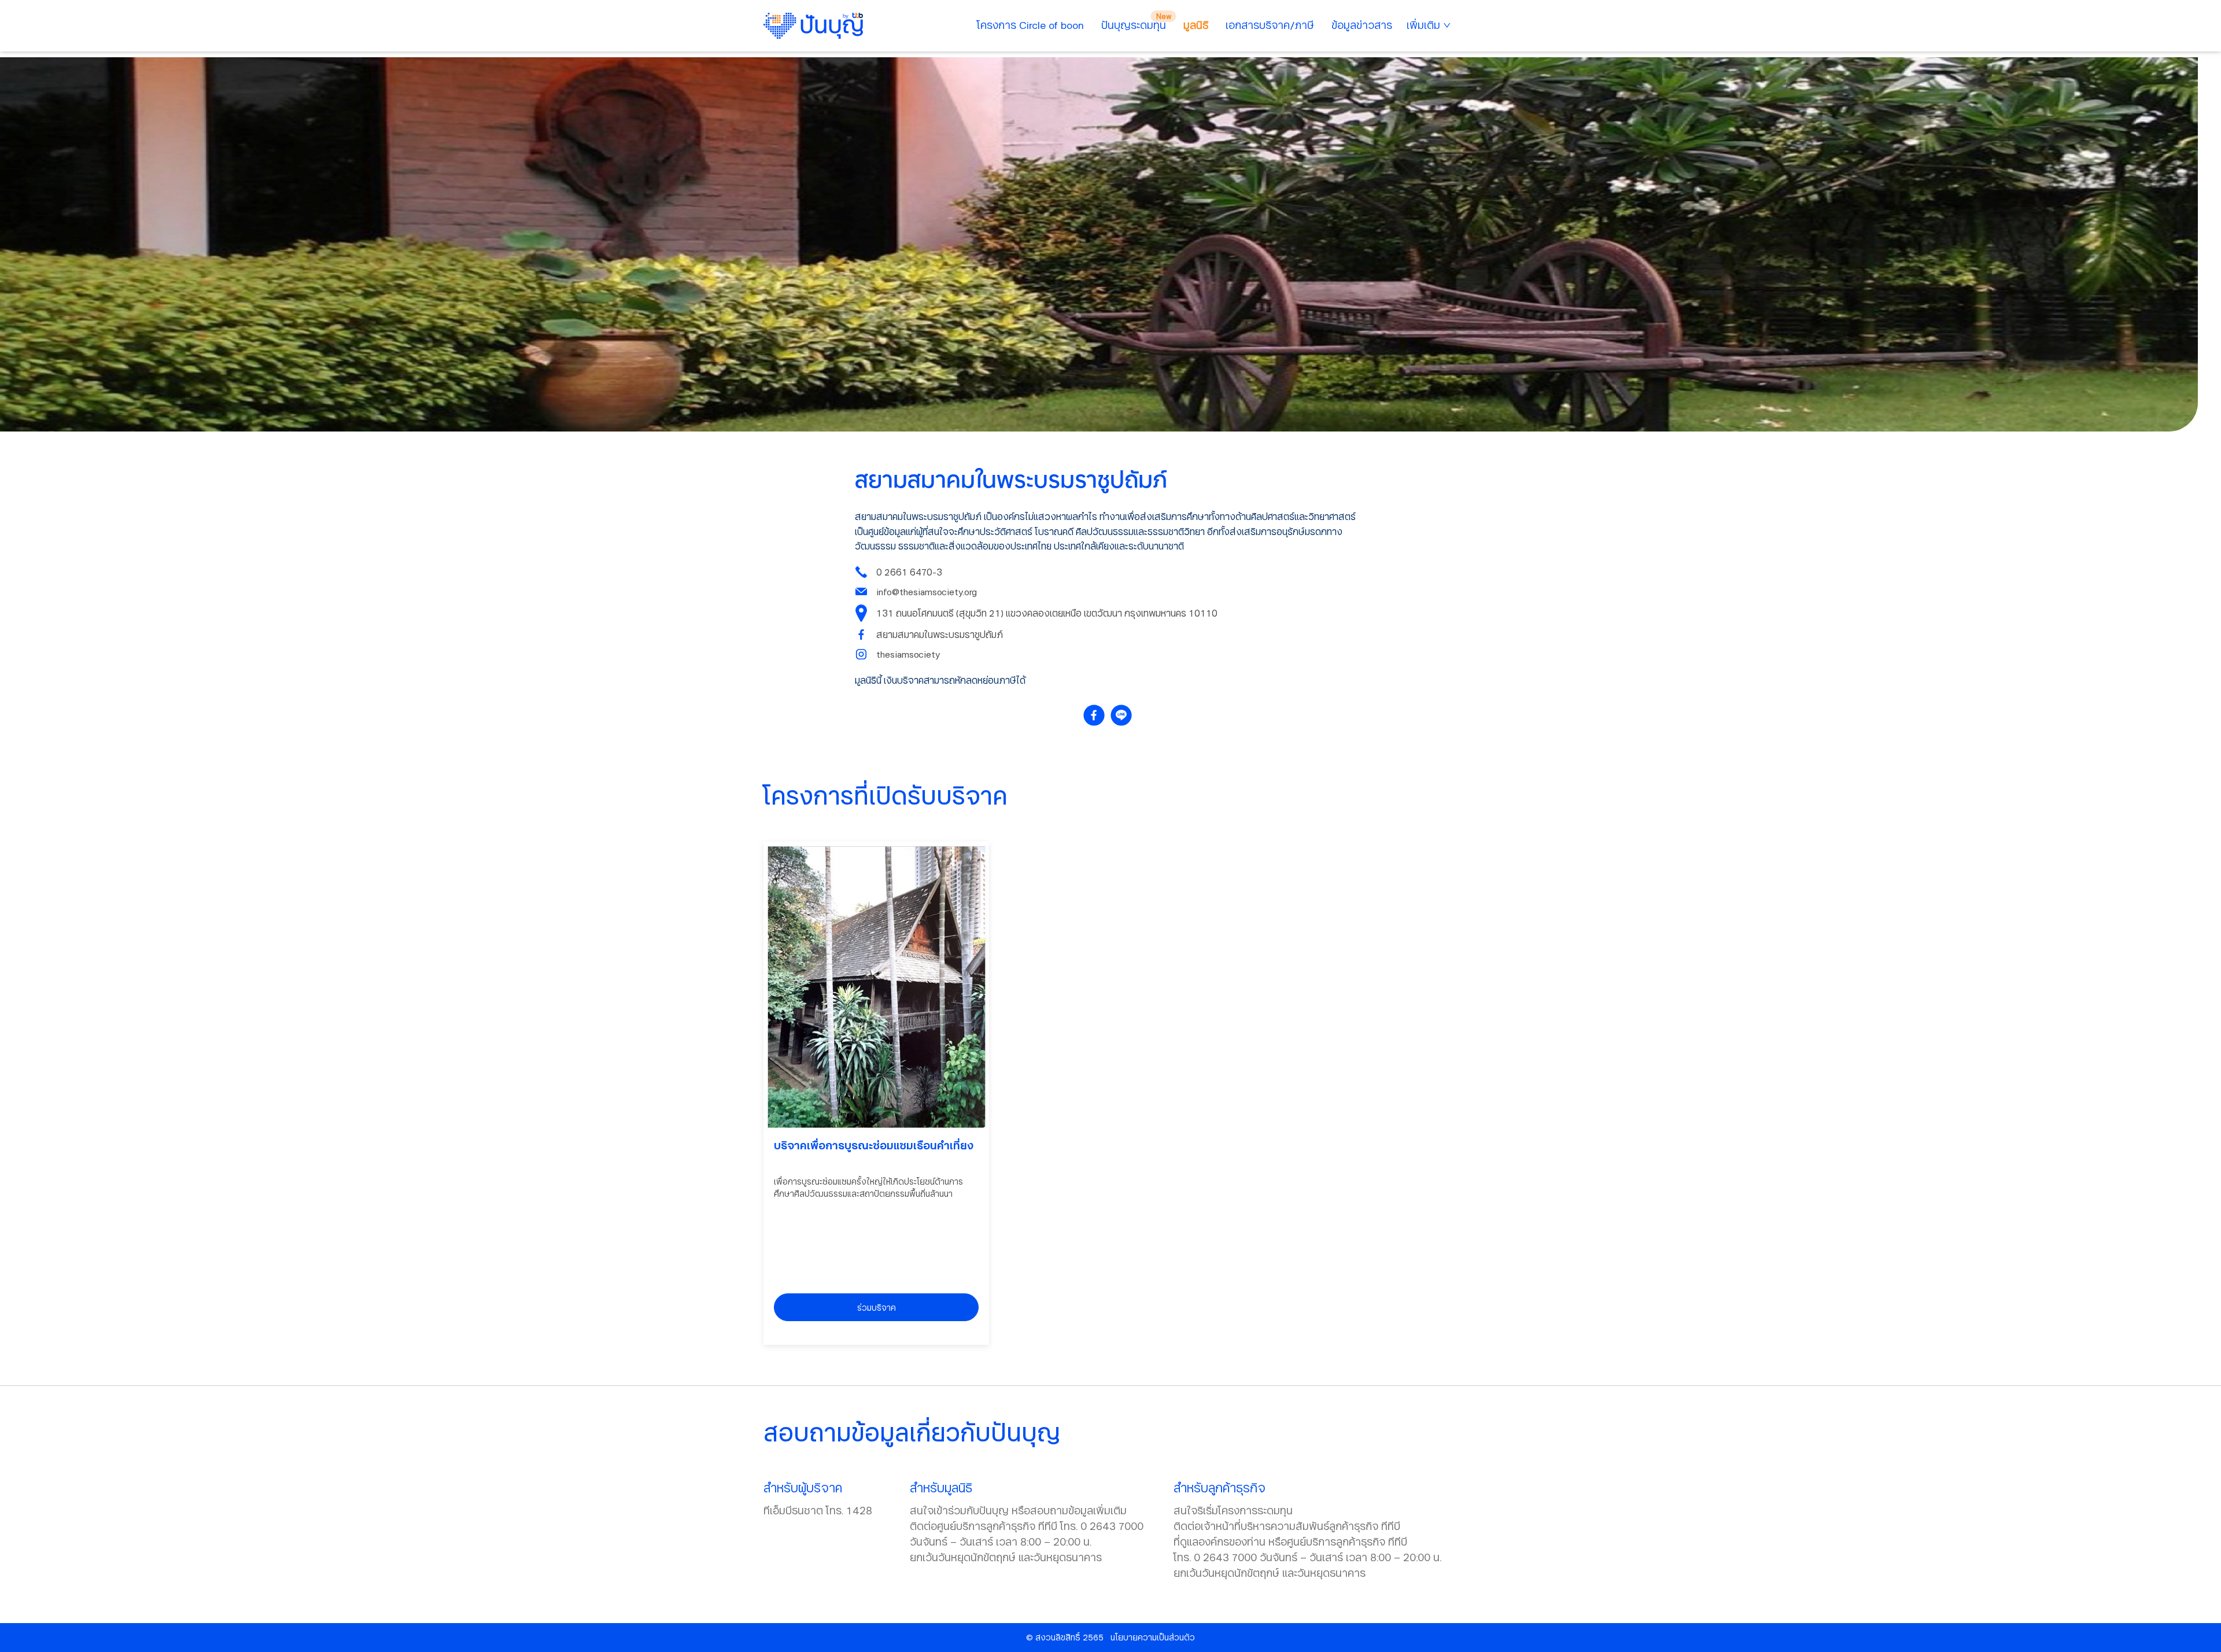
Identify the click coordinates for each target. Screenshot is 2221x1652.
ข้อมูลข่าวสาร (1362, 25)
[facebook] (1097, 715)
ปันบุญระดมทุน (1134, 25)
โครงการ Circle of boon (1030, 25)
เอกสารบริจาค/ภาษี (1270, 25)
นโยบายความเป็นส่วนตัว (1153, 1637)
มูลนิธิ (1196, 25)
